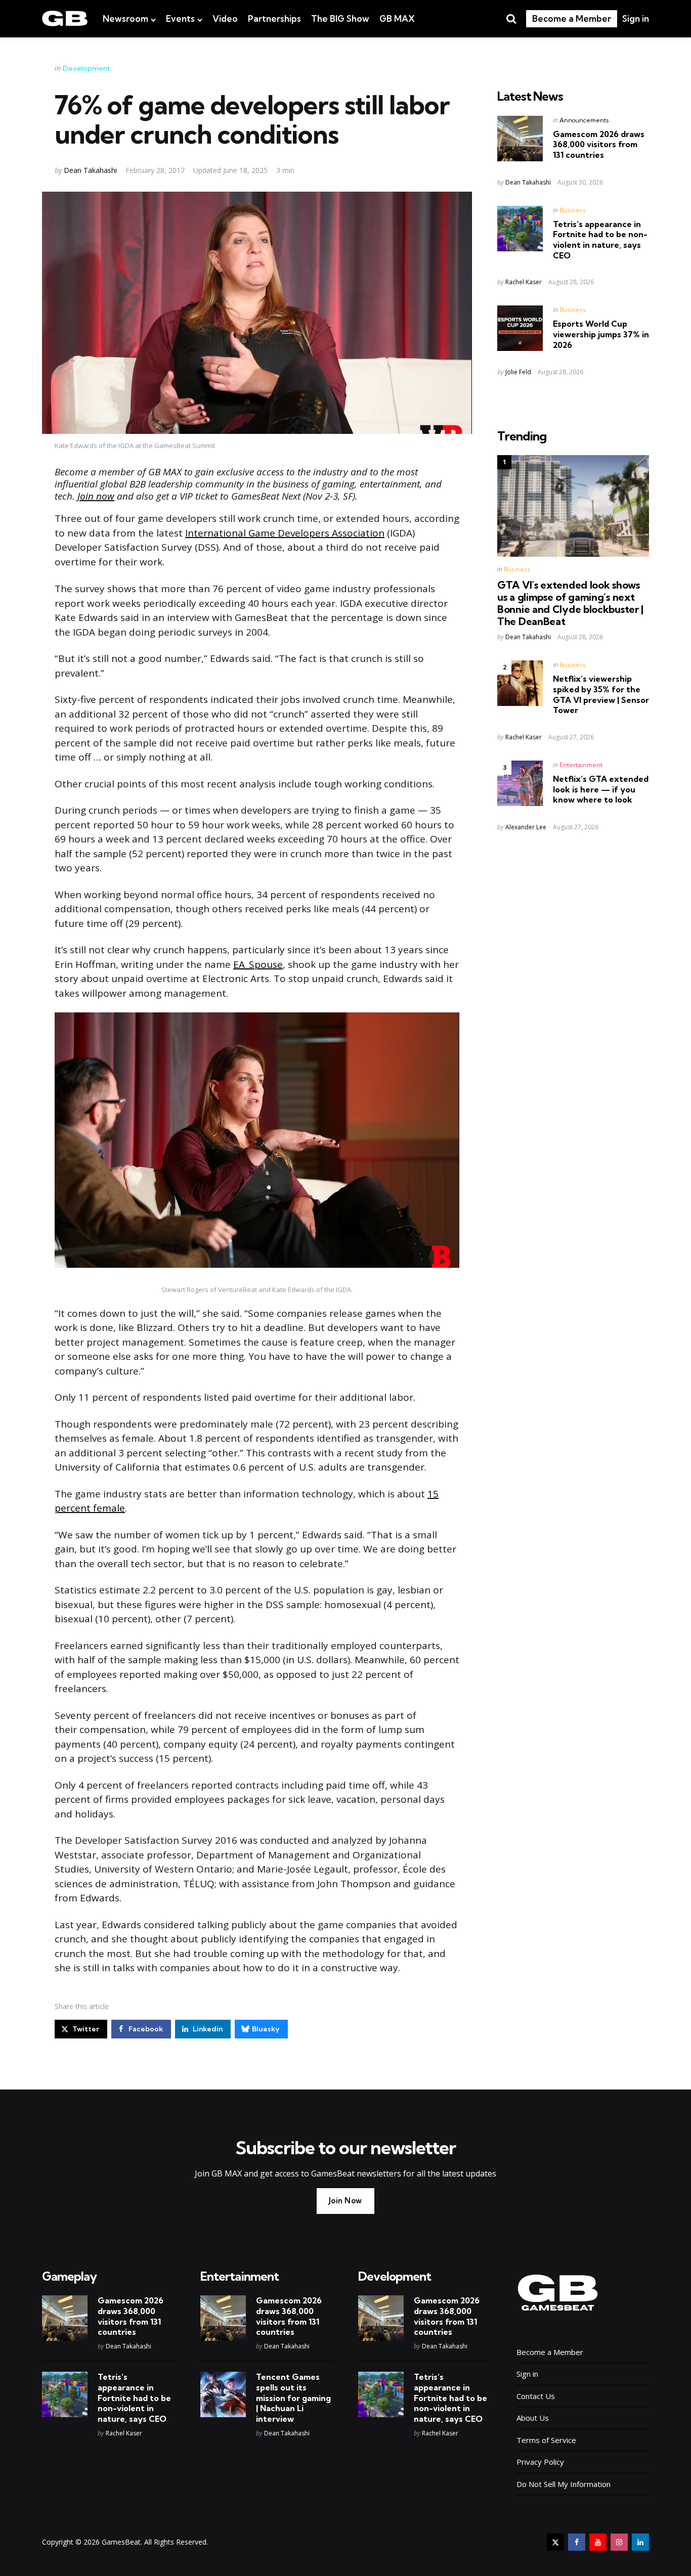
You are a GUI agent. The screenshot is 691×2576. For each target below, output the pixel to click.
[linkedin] (640, 2542)
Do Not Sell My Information (564, 2484)
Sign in (636, 18)
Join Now (345, 2201)
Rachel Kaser (524, 282)
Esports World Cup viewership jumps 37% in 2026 (601, 334)
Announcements (584, 120)
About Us (533, 2418)
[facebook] (577, 2542)
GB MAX (397, 18)
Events (180, 18)
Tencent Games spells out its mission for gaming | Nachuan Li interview (293, 2398)
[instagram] (619, 2542)
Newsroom (125, 18)
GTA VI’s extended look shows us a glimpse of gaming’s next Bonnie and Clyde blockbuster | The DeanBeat (570, 603)
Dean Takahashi (90, 170)
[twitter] (555, 2542)
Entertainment (581, 765)
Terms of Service (546, 2440)
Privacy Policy (540, 2462)
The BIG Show (340, 18)
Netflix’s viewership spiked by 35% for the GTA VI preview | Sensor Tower (601, 694)
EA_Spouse (258, 964)
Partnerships (274, 18)
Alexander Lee (526, 827)
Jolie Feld (518, 372)
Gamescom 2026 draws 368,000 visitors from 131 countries (599, 145)
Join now (96, 496)
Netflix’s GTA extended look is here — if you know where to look (601, 789)
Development (87, 68)
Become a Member (572, 18)
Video (225, 18)
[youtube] (598, 2542)
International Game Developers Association (285, 533)
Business (573, 210)
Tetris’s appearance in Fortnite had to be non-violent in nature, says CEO (600, 240)
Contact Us (536, 2396)
